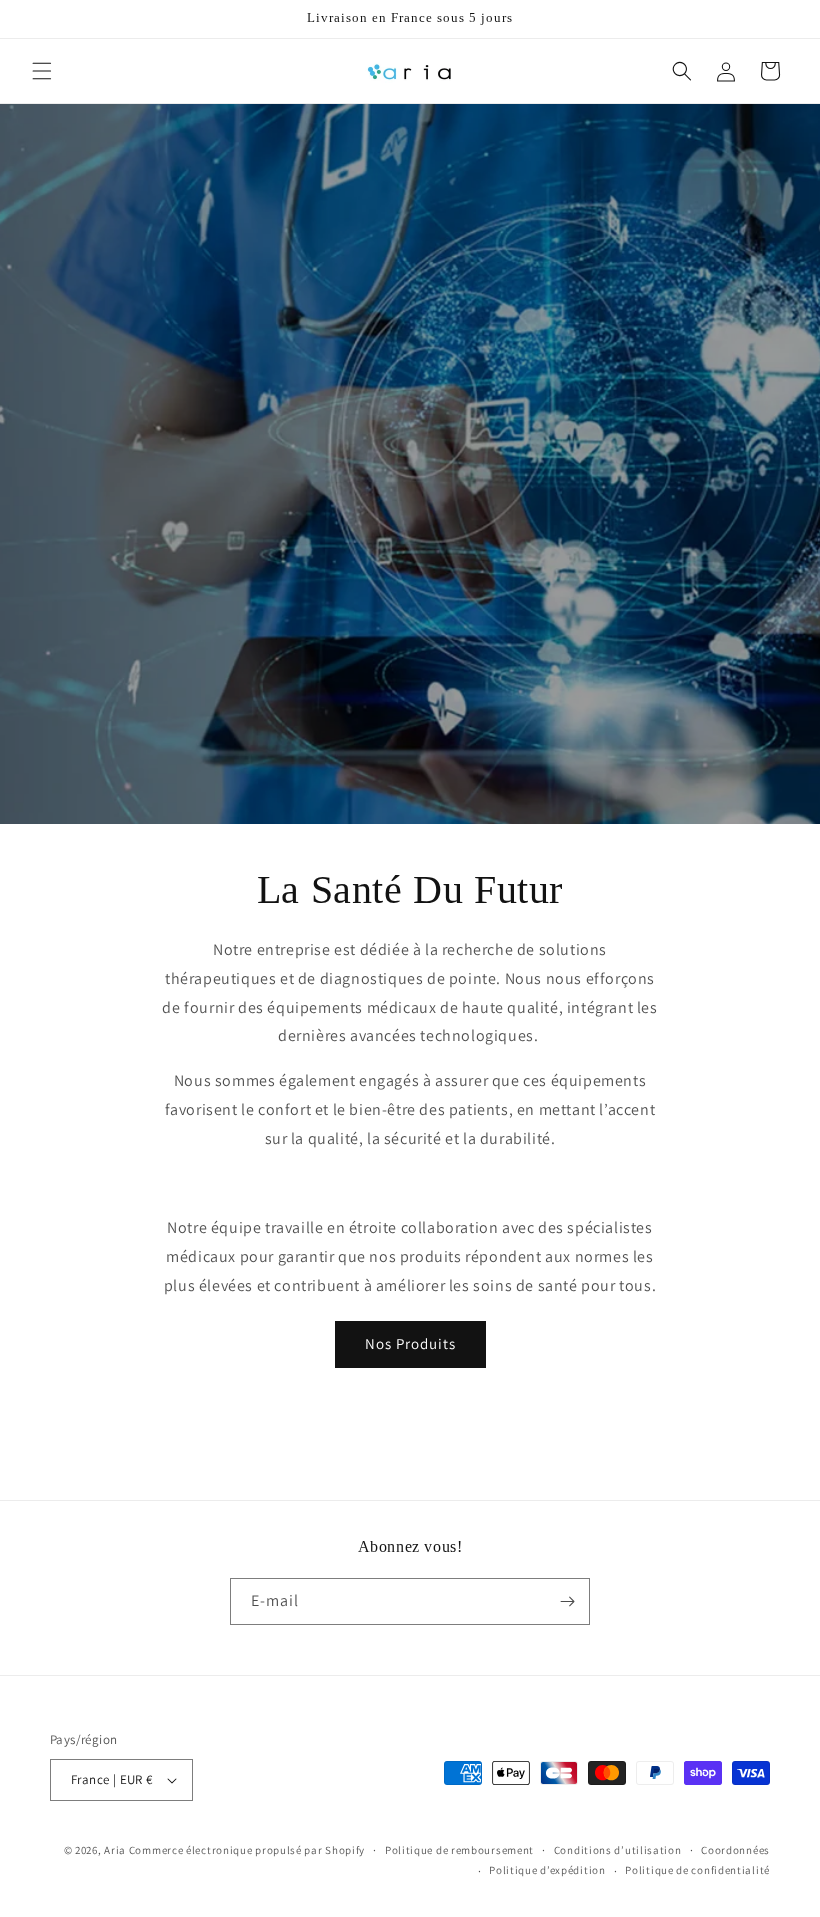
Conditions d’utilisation (618, 1850)
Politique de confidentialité (697, 1870)
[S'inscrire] (567, 1601)
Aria (115, 1850)
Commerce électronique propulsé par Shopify (247, 1850)
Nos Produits (410, 1343)
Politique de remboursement (459, 1850)
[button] (42, 71)
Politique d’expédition (547, 1870)
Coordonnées (735, 1850)
